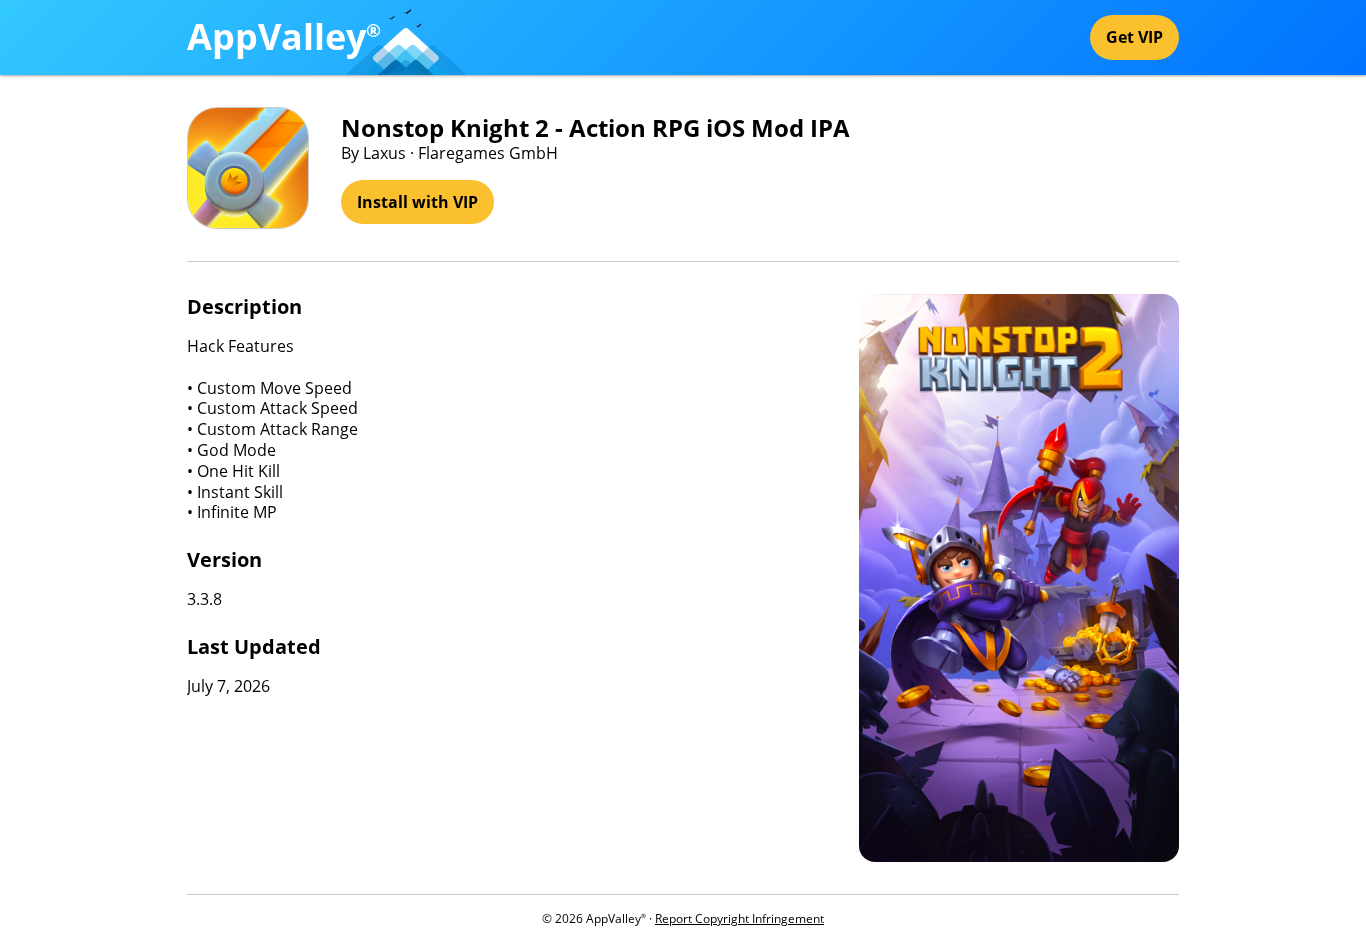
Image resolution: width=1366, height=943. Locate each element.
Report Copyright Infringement (739, 918)
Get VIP (1134, 37)
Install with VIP (417, 202)
